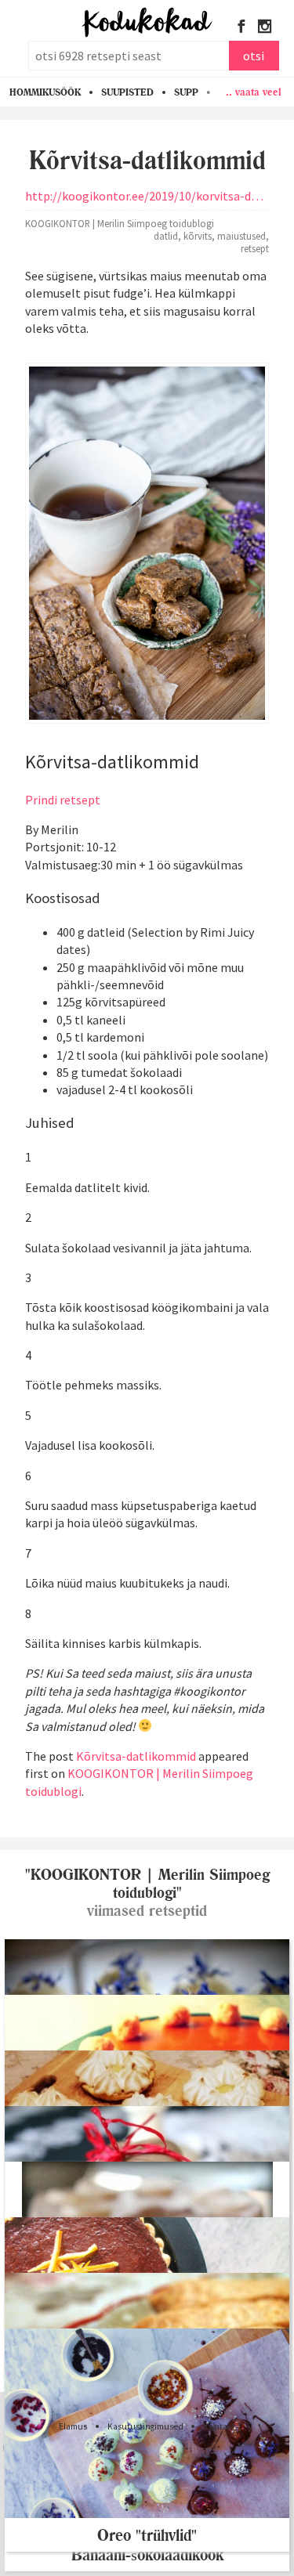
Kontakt (219, 2426)
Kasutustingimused (145, 2426)
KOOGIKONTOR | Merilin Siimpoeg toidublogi (120, 223)
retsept (255, 248)
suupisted (127, 92)
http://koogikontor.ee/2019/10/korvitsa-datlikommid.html (147, 196)
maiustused (241, 236)
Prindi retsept (63, 800)
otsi (254, 56)
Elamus (73, 2426)
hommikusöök (45, 92)
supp (186, 92)
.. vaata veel (254, 92)
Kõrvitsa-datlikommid (136, 1756)
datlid (166, 236)
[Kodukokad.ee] (147, 23)
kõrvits (198, 236)
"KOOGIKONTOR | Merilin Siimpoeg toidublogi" (147, 1884)
